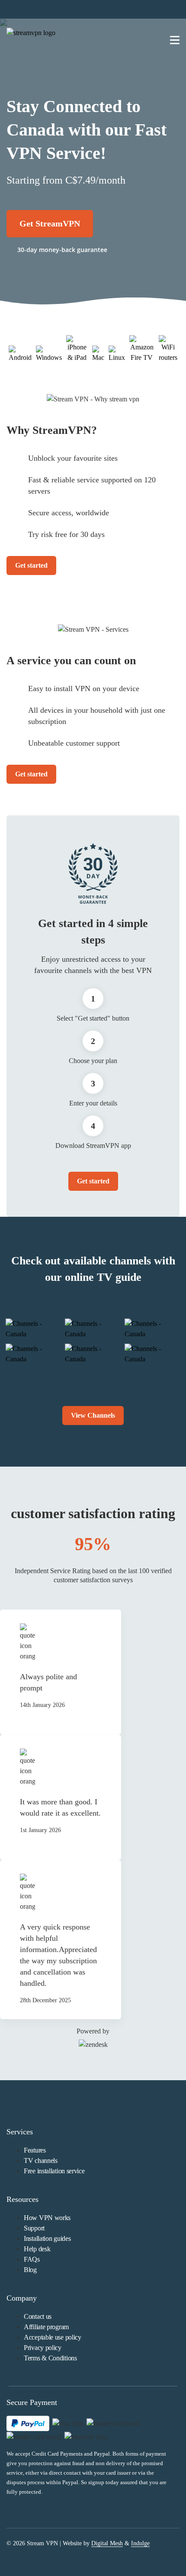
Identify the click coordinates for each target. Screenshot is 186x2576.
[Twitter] (32, 2555)
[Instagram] (54, 2555)
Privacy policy (43, 2348)
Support (34, 2228)
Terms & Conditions (50, 2358)
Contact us (38, 2316)
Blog (30, 2270)
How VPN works (47, 2218)
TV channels (41, 2161)
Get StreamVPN (50, 223)
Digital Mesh (107, 2543)
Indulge (140, 2543)
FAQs (32, 2259)
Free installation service (54, 2171)
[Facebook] (10, 2555)
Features (35, 2150)
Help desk (37, 2249)
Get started (31, 565)
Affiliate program (46, 2327)
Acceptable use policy (53, 2337)
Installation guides (47, 2238)
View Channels (93, 1415)
